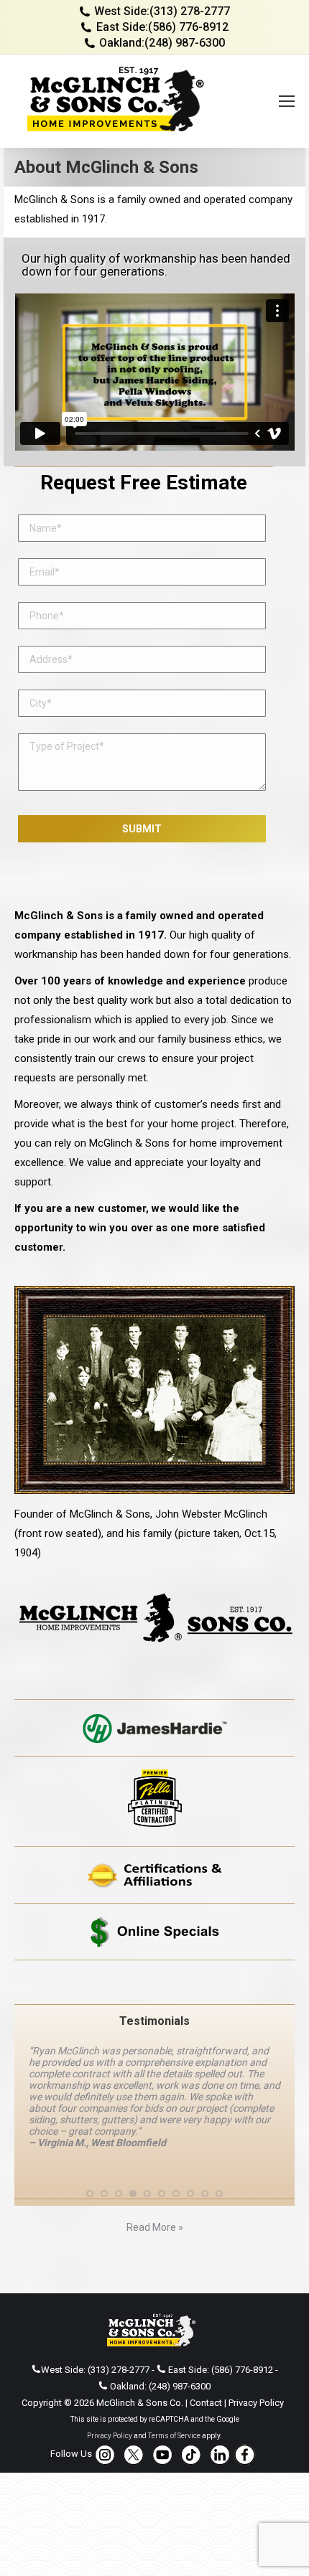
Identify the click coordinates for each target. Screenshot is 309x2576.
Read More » (155, 2227)
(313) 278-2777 (190, 11)
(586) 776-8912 (188, 27)
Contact (206, 2403)
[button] (90, 2194)
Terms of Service (174, 2436)
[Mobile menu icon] (287, 101)
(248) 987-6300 (185, 43)
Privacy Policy (256, 2403)
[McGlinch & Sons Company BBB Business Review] (154, 1982)
